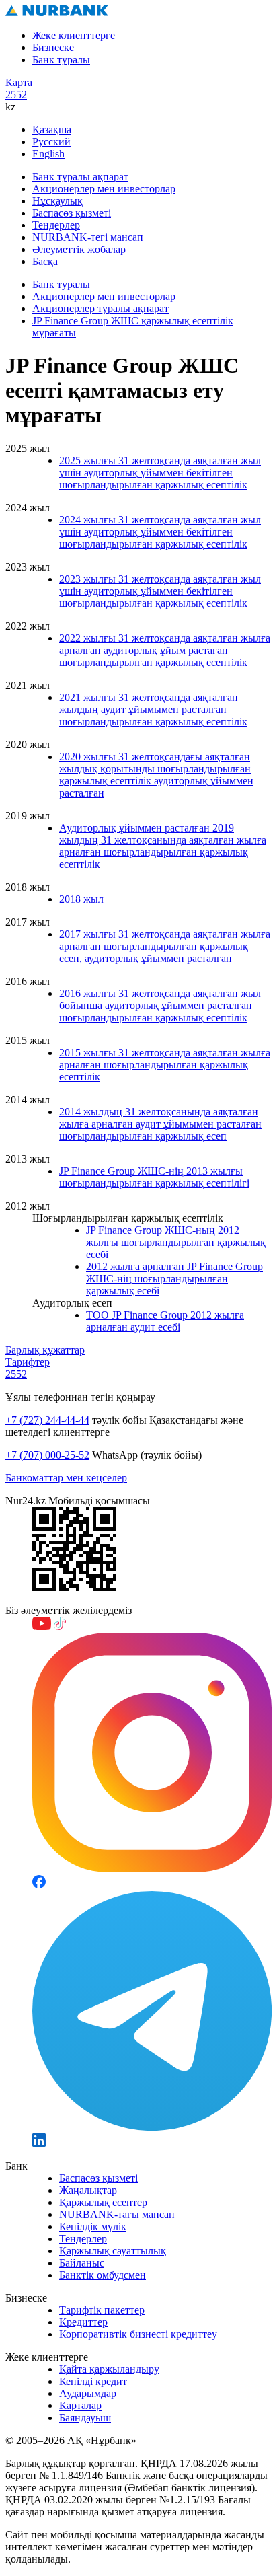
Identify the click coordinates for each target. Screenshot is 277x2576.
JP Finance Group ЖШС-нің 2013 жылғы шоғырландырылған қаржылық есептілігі (154, 1177)
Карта (19, 82)
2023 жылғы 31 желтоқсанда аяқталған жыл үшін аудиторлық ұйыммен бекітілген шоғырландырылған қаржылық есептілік (160, 591)
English (48, 154)
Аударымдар (88, 2393)
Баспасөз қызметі (72, 213)
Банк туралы (61, 60)
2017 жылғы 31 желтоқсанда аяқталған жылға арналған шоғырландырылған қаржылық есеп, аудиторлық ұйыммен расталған (165, 946)
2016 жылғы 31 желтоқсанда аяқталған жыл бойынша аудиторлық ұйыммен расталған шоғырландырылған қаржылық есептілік (160, 1005)
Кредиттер (83, 2322)
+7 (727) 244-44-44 (47, 1420)
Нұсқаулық (57, 201)
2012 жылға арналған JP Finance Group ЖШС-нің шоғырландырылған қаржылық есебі (174, 1279)
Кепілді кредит (93, 2381)
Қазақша (52, 130)
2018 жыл (81, 899)
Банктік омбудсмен (103, 2275)
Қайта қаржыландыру (109, 2369)
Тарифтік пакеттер (102, 2310)
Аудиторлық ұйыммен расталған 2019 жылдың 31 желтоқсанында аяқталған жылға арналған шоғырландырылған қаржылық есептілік (163, 846)
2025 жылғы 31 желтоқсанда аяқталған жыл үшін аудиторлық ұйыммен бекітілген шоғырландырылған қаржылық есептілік (160, 473)
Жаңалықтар (88, 2190)
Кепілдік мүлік (93, 2227)
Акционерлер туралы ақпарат (101, 308)
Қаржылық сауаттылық (113, 2251)
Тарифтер (28, 1362)
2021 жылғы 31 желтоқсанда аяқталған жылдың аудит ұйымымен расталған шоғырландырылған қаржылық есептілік (153, 709)
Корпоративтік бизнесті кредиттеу (138, 2334)
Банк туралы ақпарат (80, 177)
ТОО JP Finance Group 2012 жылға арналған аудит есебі (165, 1321)
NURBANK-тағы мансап (117, 2214)
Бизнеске (53, 47)
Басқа (45, 261)
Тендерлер (56, 225)
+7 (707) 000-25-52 (47, 1455)
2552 (16, 95)
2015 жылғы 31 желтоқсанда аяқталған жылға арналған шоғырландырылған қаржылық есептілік (165, 1065)
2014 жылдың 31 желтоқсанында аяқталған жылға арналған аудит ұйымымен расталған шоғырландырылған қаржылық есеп (160, 1124)
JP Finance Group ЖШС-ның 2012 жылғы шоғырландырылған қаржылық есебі (176, 1242)
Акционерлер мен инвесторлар (104, 189)
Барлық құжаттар (45, 1350)
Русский (51, 142)
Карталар (80, 2405)
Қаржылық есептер (103, 2202)
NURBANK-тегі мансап (88, 237)
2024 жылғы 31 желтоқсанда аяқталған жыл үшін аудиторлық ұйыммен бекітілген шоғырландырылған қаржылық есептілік (160, 532)
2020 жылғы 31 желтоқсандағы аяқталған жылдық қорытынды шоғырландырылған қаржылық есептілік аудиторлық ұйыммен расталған (156, 775)
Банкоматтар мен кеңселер (66, 1478)
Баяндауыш (85, 2418)
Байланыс (82, 2263)
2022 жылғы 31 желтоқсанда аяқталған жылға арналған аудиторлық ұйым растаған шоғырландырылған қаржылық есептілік (165, 650)
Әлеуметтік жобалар (79, 249)
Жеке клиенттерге (74, 35)
